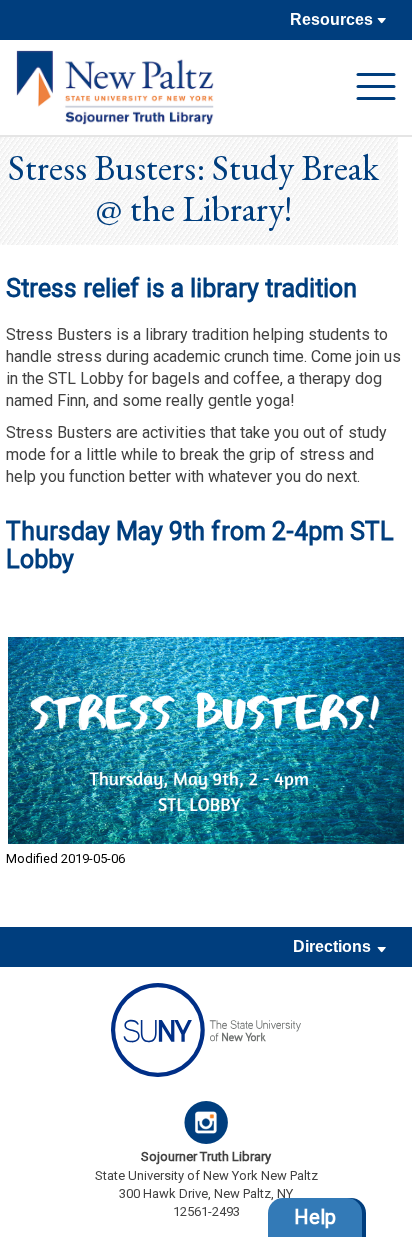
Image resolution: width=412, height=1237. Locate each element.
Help (315, 1217)
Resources (333, 19)
